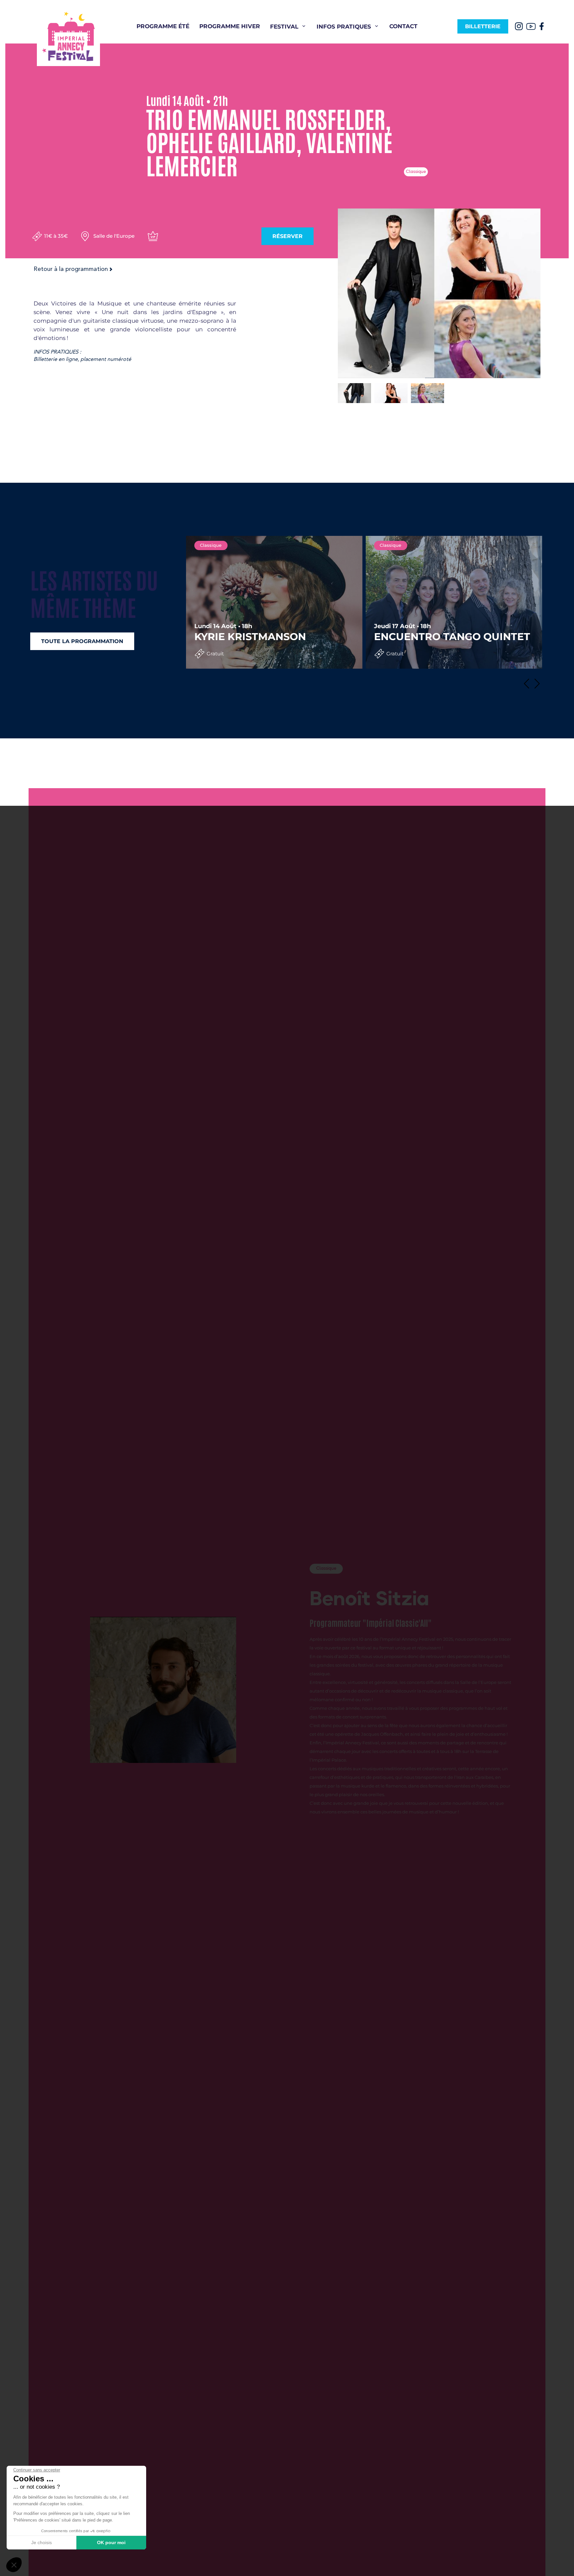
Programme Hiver (230, 26)
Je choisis (42, 2542)
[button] (529, 684)
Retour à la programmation (71, 269)
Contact (403, 26)
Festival (284, 27)
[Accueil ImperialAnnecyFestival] (68, 36)
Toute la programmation (82, 641)
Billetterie (483, 26)
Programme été (163, 26)
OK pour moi (111, 2542)
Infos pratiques (344, 27)
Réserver (287, 236)
